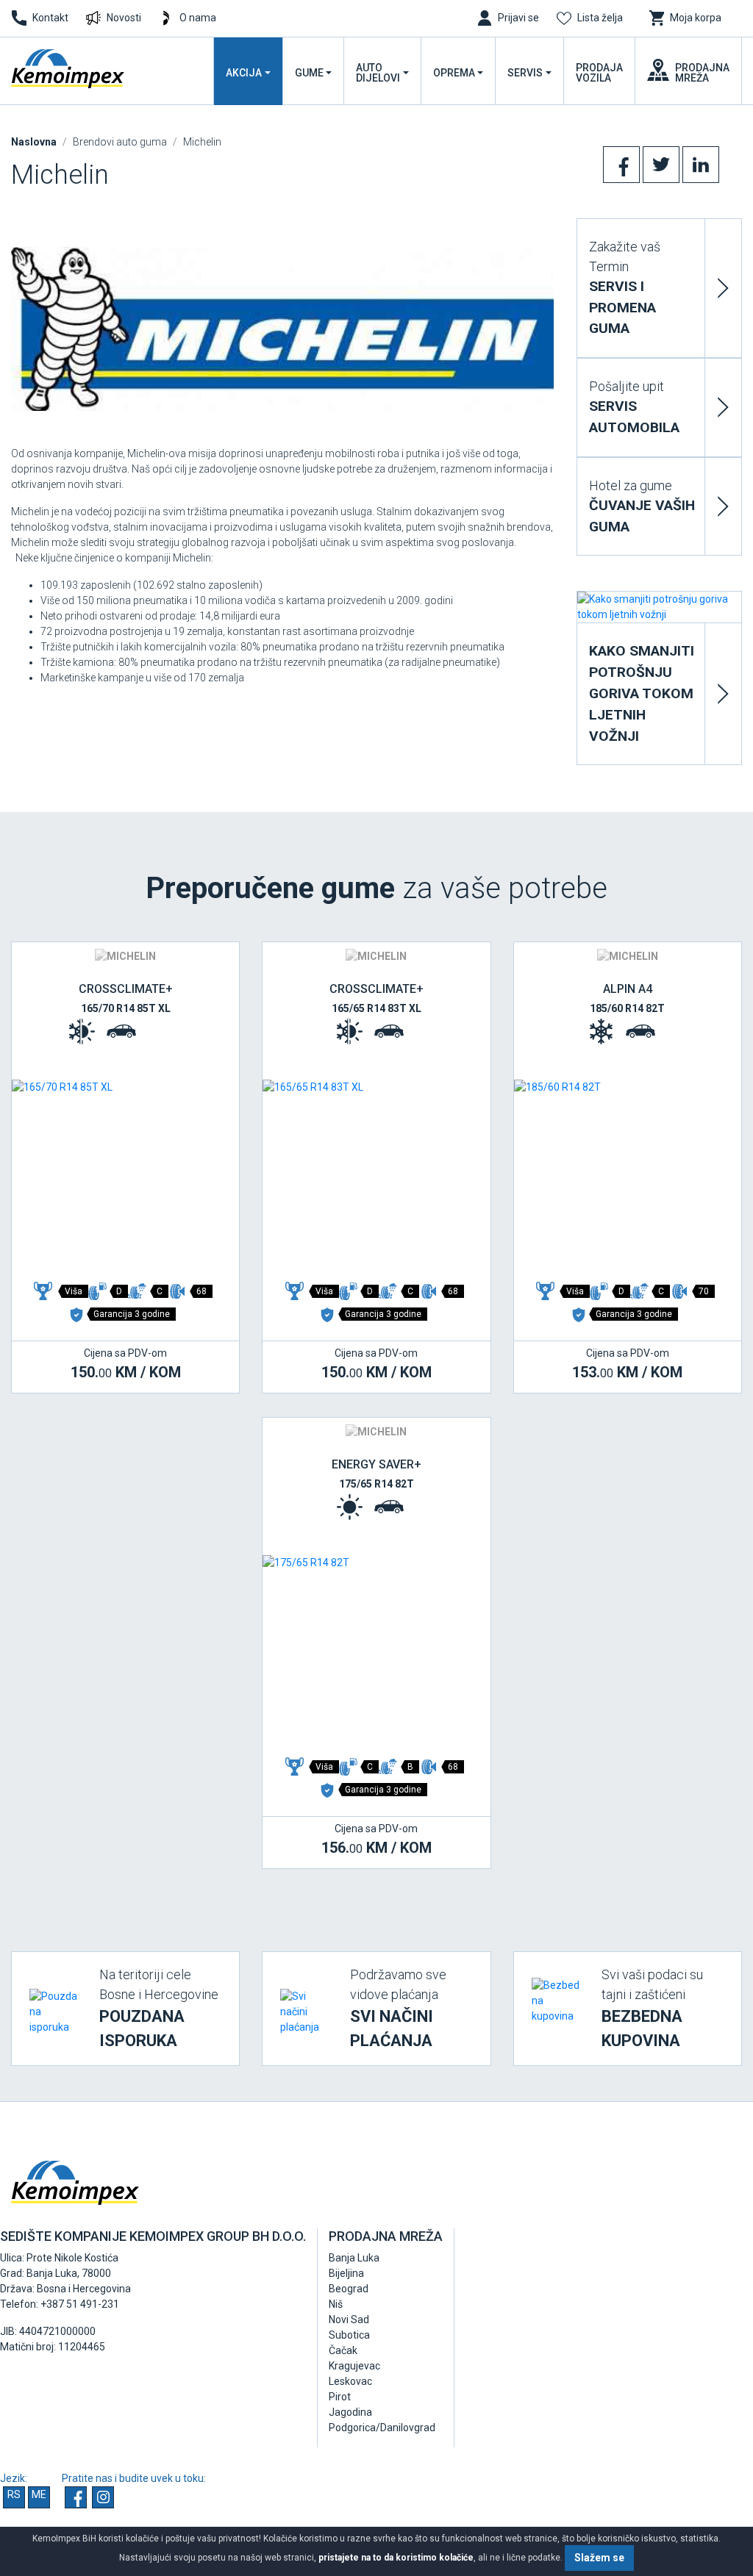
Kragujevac (354, 2366)
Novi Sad (349, 2320)
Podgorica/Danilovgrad (382, 2428)
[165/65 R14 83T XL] (376, 1174)
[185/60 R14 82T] (628, 1174)
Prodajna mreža (702, 73)
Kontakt (50, 18)
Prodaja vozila (599, 73)
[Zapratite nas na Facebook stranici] (76, 2497)
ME (39, 2494)
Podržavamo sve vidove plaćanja (398, 2008)
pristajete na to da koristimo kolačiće (396, 2558)
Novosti (124, 18)
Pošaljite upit (634, 407)
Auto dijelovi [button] (378, 73)
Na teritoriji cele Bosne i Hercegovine (159, 2008)
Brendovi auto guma (120, 142)
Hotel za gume (642, 506)
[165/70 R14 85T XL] (125, 1174)
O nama (198, 18)
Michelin (202, 142)
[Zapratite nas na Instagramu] (103, 2497)
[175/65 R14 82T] (376, 1650)
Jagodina (350, 2412)
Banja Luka (354, 2258)
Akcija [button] (244, 73)
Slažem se (599, 2558)
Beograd (349, 2289)
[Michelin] (282, 329)
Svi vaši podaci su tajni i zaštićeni (652, 2008)
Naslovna (34, 142)
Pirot (340, 2397)
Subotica (349, 2335)
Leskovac (350, 2381)
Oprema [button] (454, 73)
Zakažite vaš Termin (625, 288)
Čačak (343, 2350)
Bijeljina (346, 2273)
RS (14, 2494)
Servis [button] (525, 73)
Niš (336, 2304)
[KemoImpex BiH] (69, 69)
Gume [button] (309, 73)
